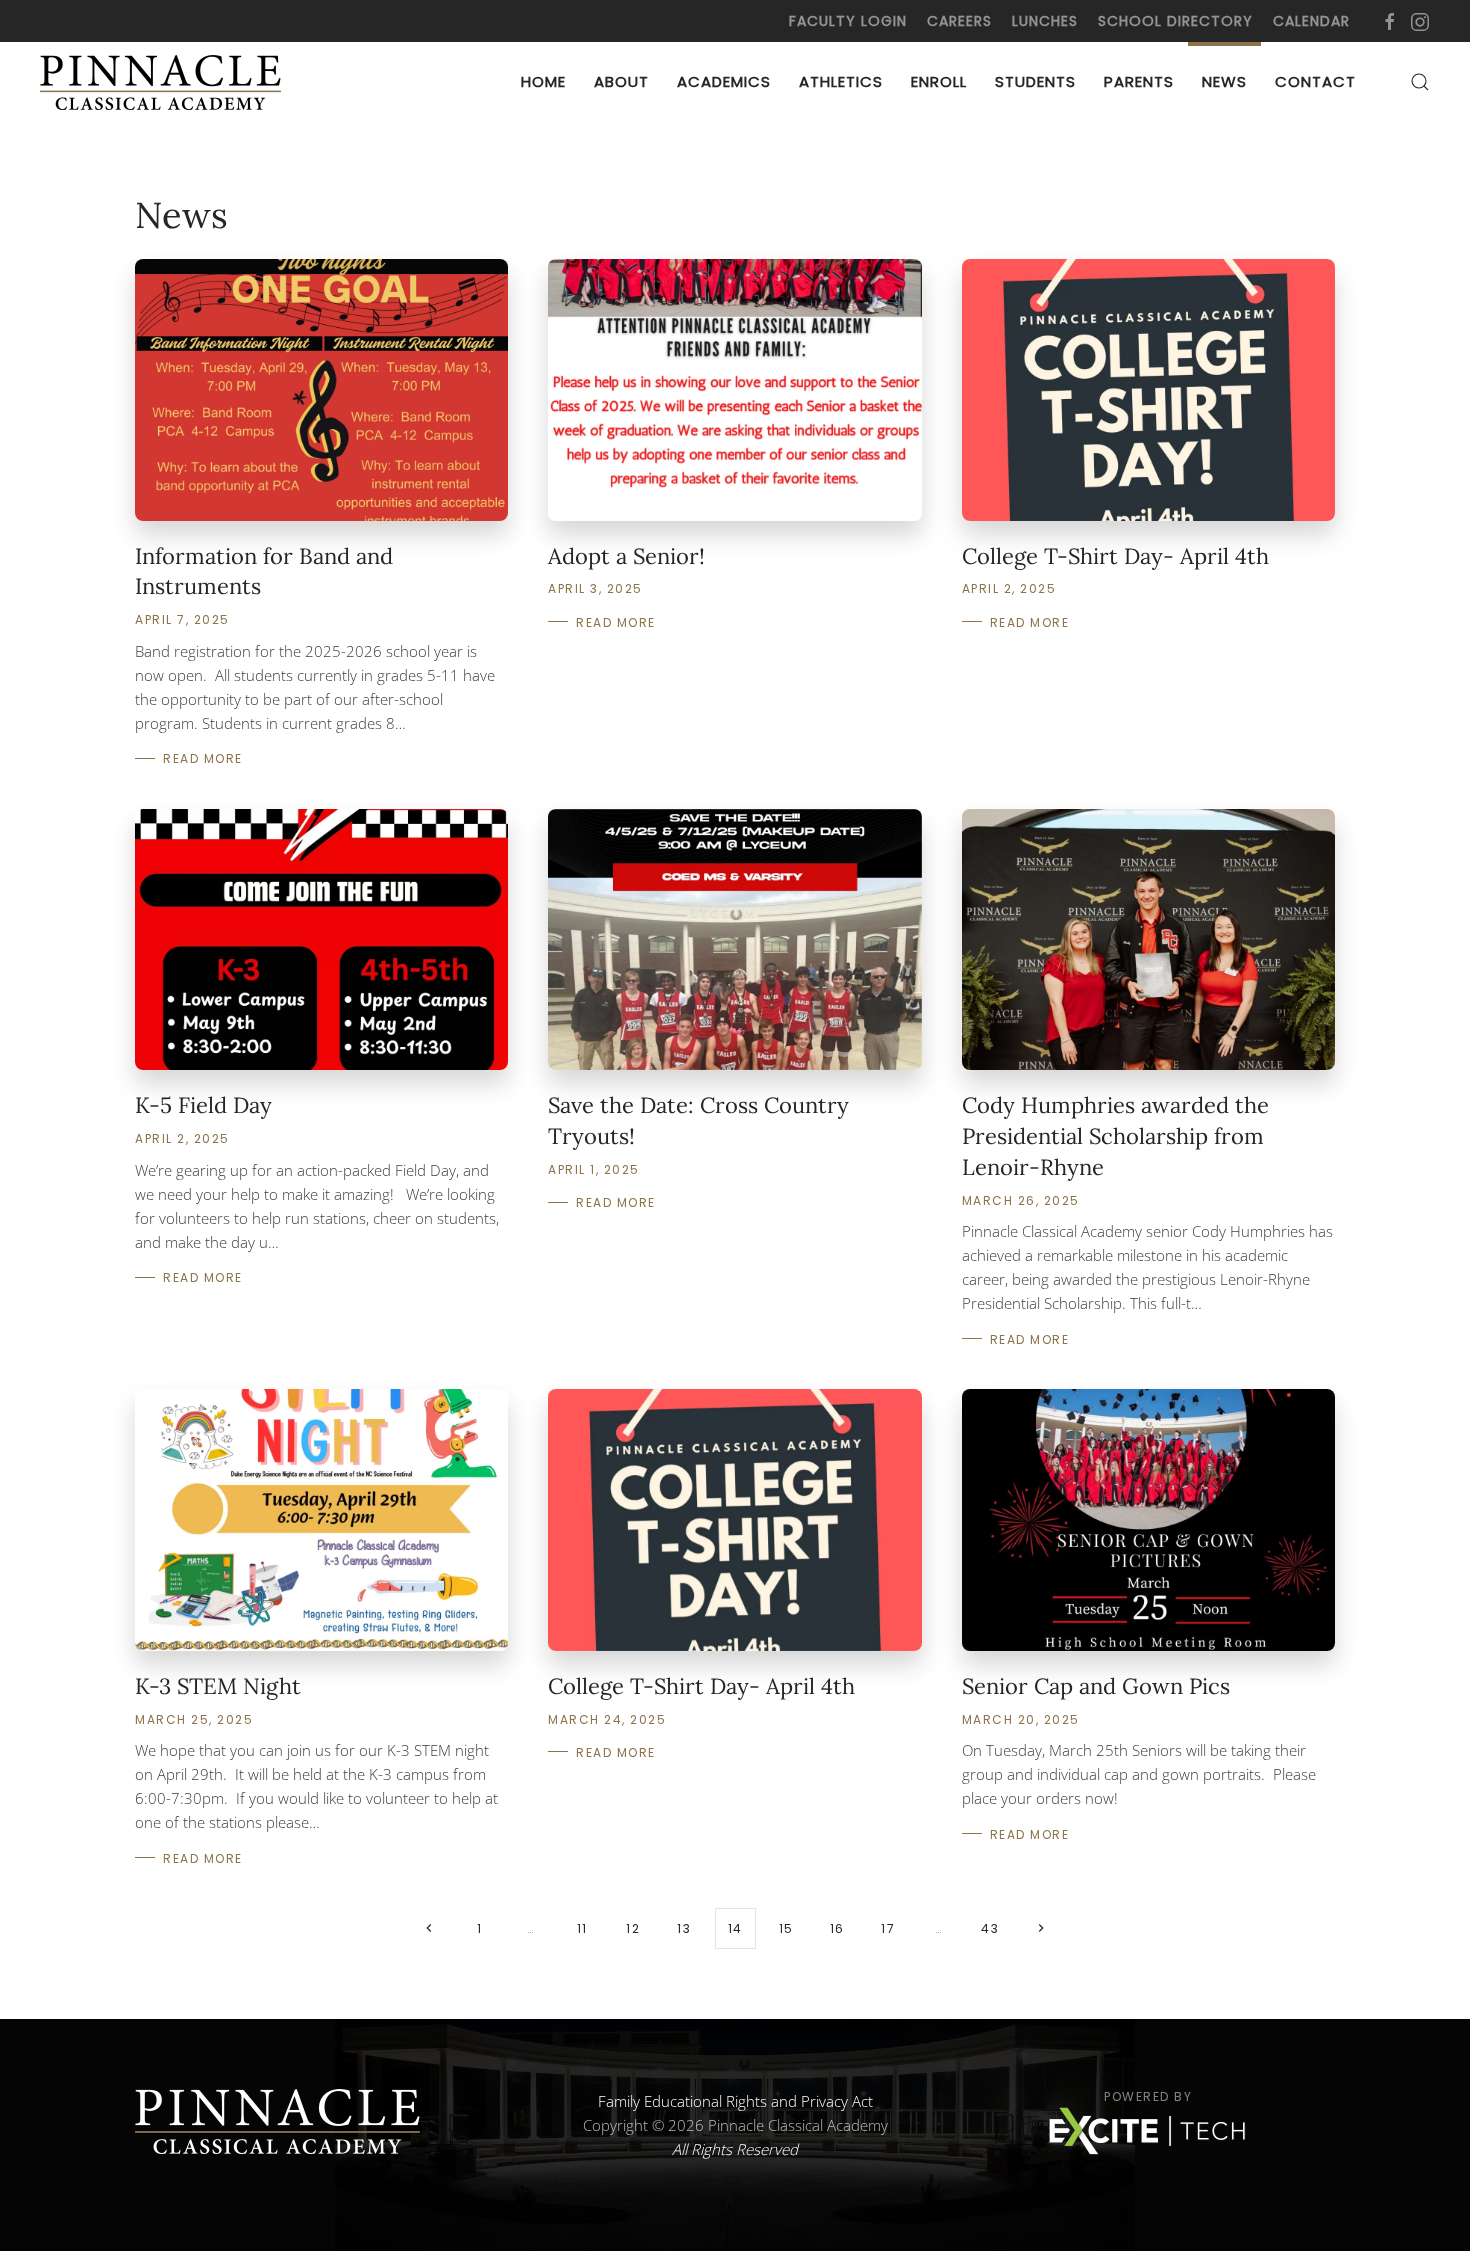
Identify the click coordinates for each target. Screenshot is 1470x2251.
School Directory (1175, 21)
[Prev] (429, 1928)
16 (837, 1928)
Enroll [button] (939, 81)
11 (582, 1928)
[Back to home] (164, 82)
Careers (959, 21)
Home (543, 81)
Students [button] (1035, 81)
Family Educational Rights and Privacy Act (735, 2101)
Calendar (1311, 21)
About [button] (621, 81)
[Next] (1041, 1928)
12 (633, 1928)
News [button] (1224, 81)
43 (990, 1928)
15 (786, 1928)
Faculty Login (848, 21)
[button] (1420, 82)
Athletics (841, 81)
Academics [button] (724, 81)
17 (888, 1928)
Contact (1315, 81)
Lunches (1045, 21)
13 (684, 1928)
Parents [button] (1139, 81)
